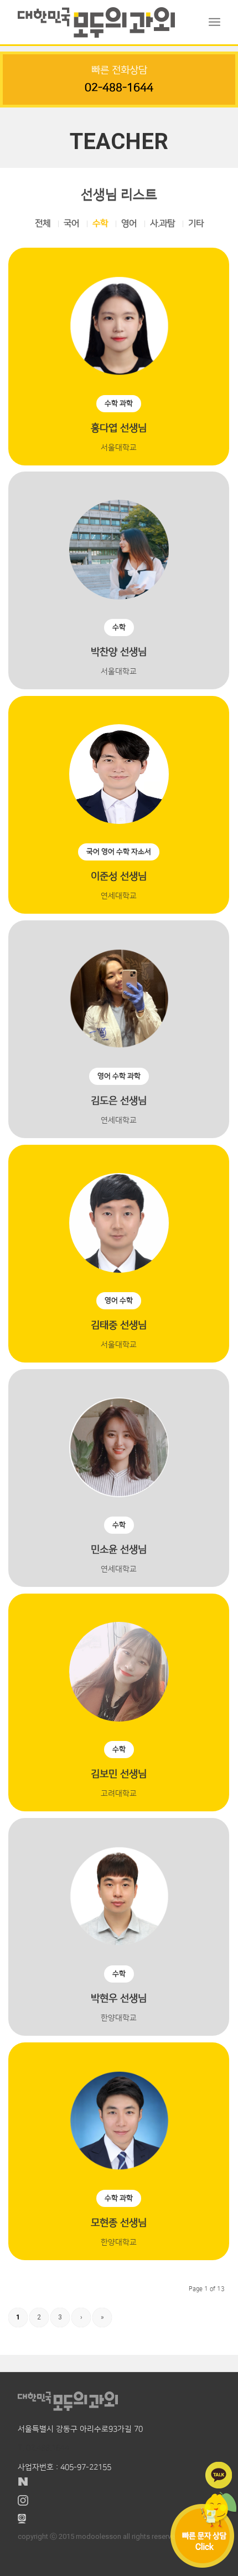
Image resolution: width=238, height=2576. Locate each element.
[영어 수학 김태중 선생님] (119, 1213)
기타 (196, 223)
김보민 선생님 (119, 1763)
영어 (129, 223)
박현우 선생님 (119, 1987)
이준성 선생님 (119, 865)
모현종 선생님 (119, 2211)
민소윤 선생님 (119, 1538)
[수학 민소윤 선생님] (119, 1437)
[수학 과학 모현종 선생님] (119, 2111)
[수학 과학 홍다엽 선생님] (119, 316)
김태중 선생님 (119, 1314)
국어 (71, 223)
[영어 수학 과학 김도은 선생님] (119, 989)
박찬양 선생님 (119, 641)
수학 (100, 223)
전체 (43, 223)
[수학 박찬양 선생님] (119, 540)
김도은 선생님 (119, 1089)
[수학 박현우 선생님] (119, 1886)
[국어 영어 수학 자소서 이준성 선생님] (119, 764)
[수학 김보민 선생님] (119, 1662)
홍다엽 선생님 (119, 417)
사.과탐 (162, 223)
